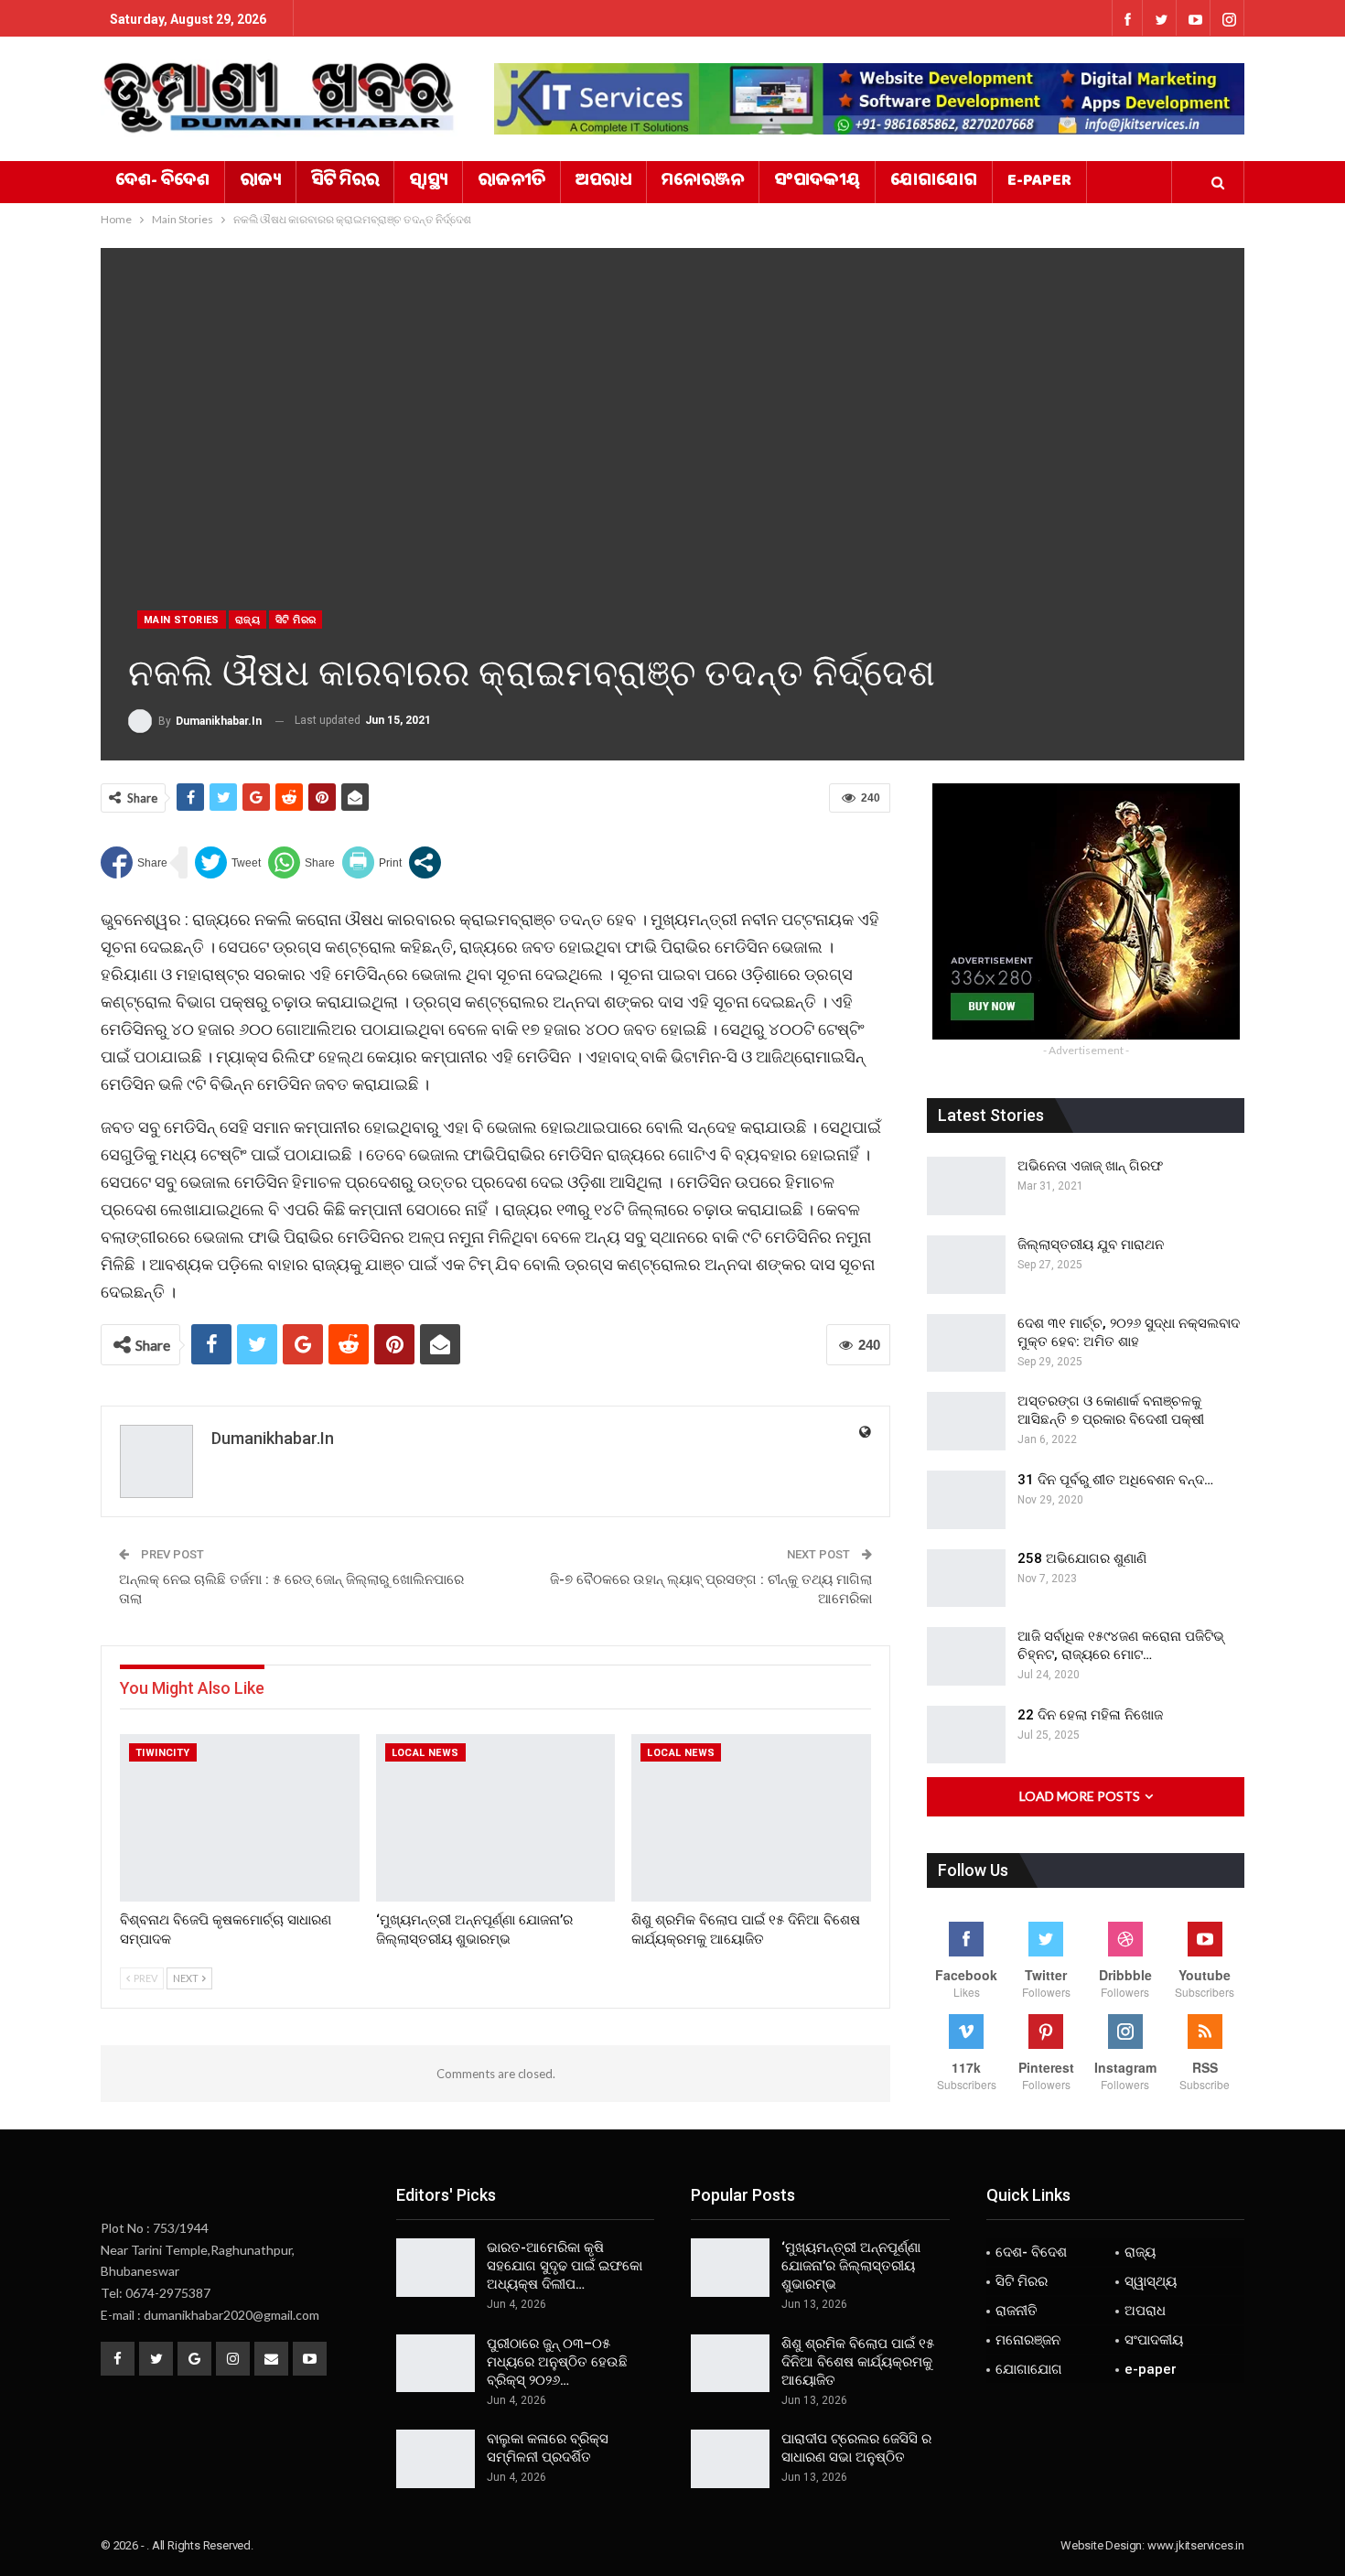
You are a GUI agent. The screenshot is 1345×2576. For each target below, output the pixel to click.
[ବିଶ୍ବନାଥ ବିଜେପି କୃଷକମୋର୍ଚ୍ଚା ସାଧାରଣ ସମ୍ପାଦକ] (240, 1818)
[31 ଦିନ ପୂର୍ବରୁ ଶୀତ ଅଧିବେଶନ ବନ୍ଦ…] (966, 1500)
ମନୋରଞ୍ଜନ (703, 182)
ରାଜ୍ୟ (260, 182)
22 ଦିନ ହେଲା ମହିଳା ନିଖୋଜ (1090, 1715)
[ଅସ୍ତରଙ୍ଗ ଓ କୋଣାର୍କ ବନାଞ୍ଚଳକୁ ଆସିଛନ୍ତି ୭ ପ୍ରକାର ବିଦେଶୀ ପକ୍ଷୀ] (966, 1421)
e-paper (1039, 182)
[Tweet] (228, 862)
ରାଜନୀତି (511, 182)
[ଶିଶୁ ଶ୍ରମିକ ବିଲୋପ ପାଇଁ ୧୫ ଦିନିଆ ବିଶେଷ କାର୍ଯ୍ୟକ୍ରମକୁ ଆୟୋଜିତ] (751, 1818)
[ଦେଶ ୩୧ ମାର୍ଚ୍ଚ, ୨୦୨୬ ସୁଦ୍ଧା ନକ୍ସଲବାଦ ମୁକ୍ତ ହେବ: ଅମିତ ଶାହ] (966, 1343)
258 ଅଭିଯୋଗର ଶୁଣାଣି (1082, 1558)
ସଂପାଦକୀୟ (817, 182)
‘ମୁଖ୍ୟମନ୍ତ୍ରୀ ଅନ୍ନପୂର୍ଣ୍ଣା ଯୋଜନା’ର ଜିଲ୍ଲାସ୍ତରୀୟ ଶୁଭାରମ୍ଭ (851, 2266)
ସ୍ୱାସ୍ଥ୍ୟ (428, 182)
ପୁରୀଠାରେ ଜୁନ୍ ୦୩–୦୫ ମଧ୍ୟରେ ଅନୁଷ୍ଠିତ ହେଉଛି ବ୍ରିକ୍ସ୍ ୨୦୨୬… (557, 2362)
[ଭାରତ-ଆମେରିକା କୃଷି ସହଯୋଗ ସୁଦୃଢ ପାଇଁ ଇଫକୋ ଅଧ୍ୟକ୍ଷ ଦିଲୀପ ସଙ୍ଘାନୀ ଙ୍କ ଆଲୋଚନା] (436, 2268)
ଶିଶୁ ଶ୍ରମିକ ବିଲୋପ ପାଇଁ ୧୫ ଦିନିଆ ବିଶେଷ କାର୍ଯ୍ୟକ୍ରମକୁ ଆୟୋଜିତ (858, 2362)
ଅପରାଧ (603, 182)
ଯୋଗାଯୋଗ (934, 182)
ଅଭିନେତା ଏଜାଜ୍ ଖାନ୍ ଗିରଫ (1090, 1166)
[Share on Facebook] (134, 862)
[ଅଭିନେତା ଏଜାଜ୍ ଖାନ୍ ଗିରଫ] (966, 1186)
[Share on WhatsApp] (301, 862)
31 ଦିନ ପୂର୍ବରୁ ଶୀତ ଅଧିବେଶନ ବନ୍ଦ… (1115, 1480)
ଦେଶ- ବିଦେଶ (162, 182)
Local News (425, 1753)
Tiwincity (163, 1753)
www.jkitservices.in (1196, 2545)
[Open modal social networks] (425, 862)
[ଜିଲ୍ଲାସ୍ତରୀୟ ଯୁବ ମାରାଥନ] (966, 1265)
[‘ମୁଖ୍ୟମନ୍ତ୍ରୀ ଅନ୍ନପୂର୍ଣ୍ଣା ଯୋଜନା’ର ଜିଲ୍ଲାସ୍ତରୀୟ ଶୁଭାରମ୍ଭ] (496, 1818)
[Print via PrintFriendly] (372, 862)
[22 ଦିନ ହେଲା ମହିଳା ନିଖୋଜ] (966, 1735)
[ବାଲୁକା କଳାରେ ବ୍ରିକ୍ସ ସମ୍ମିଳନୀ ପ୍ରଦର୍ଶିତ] (436, 2459)
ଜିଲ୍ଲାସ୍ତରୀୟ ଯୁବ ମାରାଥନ (1091, 1245)
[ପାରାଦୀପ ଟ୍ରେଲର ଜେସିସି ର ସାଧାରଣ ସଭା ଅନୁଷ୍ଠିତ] (730, 2459)
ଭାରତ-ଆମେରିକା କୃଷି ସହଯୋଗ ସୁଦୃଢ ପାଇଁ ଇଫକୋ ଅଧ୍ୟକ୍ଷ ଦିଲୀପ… (565, 2266)
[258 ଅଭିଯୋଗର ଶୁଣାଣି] (966, 1579)
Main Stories (182, 620)
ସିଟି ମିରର (345, 182)
